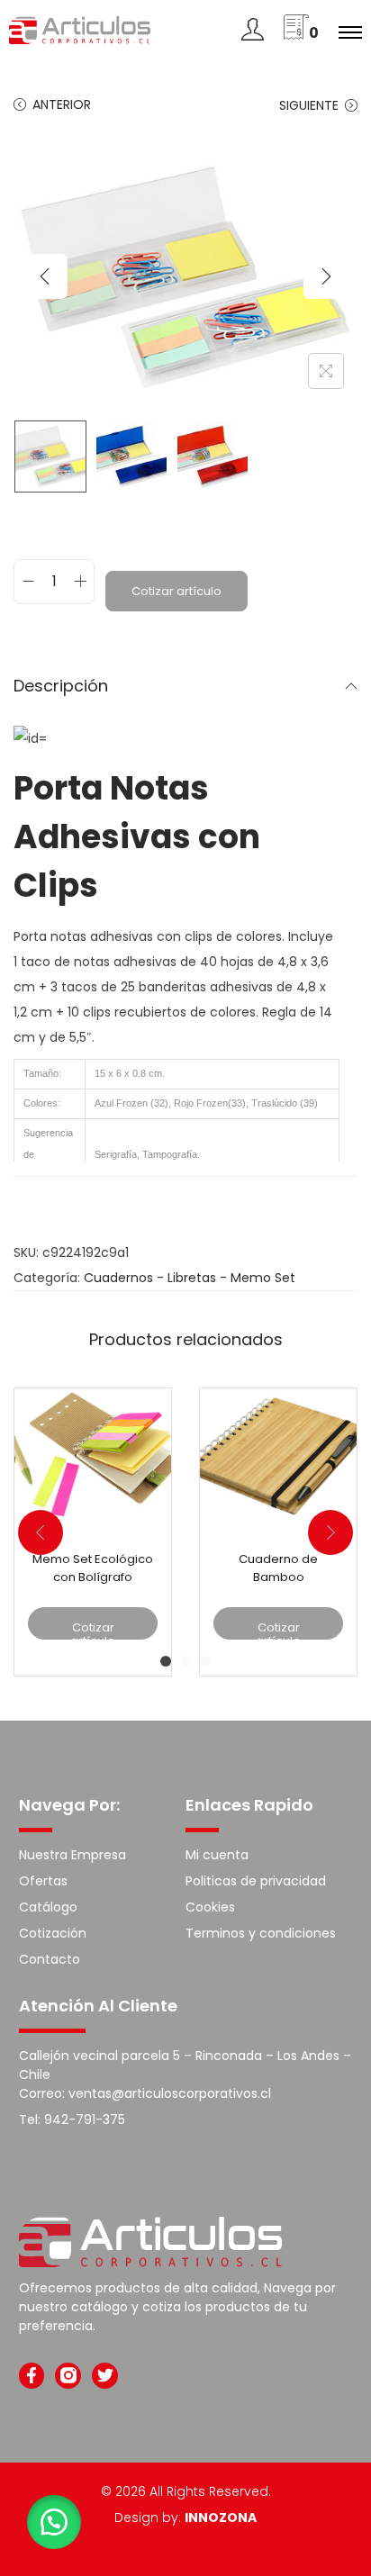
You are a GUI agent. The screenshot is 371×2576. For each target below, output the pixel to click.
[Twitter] (105, 2376)
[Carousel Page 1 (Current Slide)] (166, 1661)
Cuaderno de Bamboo (278, 1568)
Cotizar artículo (176, 591)
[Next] (326, 276)
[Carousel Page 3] (205, 1661)
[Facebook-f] (32, 2376)
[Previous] (45, 276)
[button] (54, 2522)
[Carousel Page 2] (185, 1661)
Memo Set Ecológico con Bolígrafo (93, 1568)
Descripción (61, 686)
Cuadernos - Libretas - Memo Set (190, 1278)
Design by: (185, 2517)
